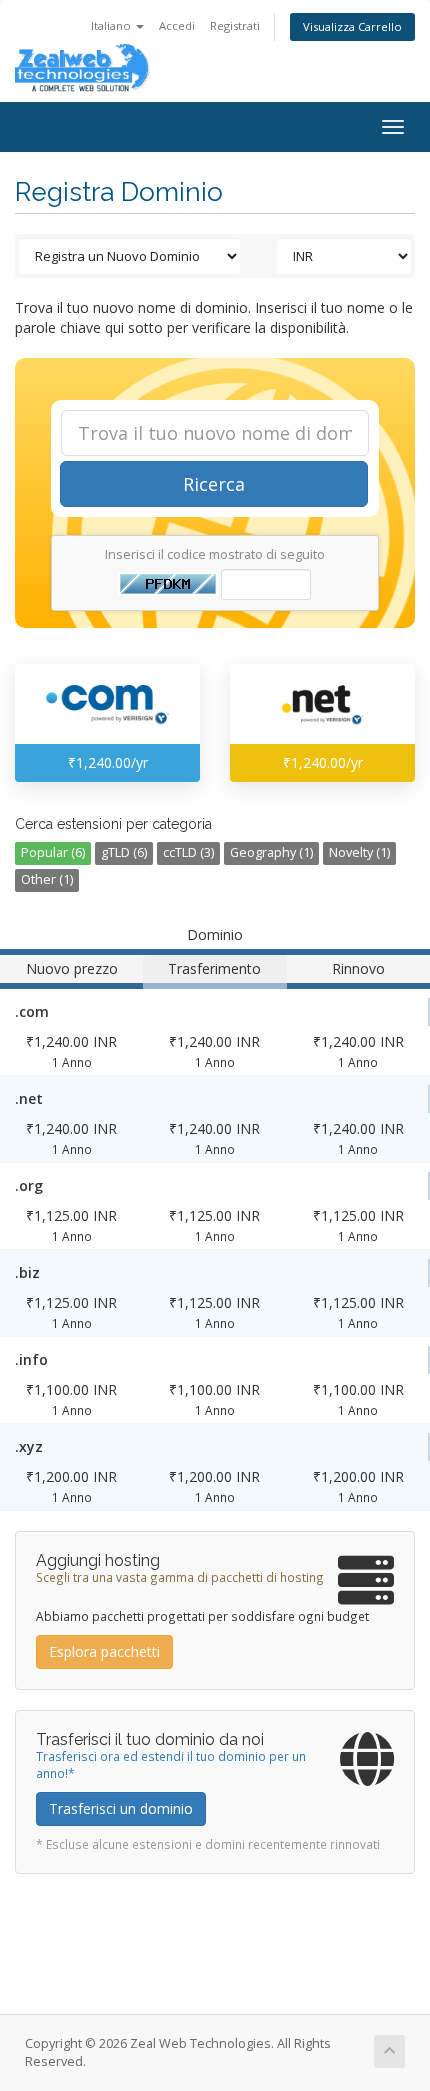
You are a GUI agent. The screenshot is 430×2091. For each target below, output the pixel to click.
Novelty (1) (359, 852)
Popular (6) (53, 852)
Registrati (235, 25)
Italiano (112, 25)
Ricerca (214, 484)
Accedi (177, 25)
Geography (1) (271, 852)
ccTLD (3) (188, 852)
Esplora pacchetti (104, 1651)
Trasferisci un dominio (121, 1808)
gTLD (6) (124, 852)
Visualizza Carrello (352, 26)
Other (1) (47, 879)
